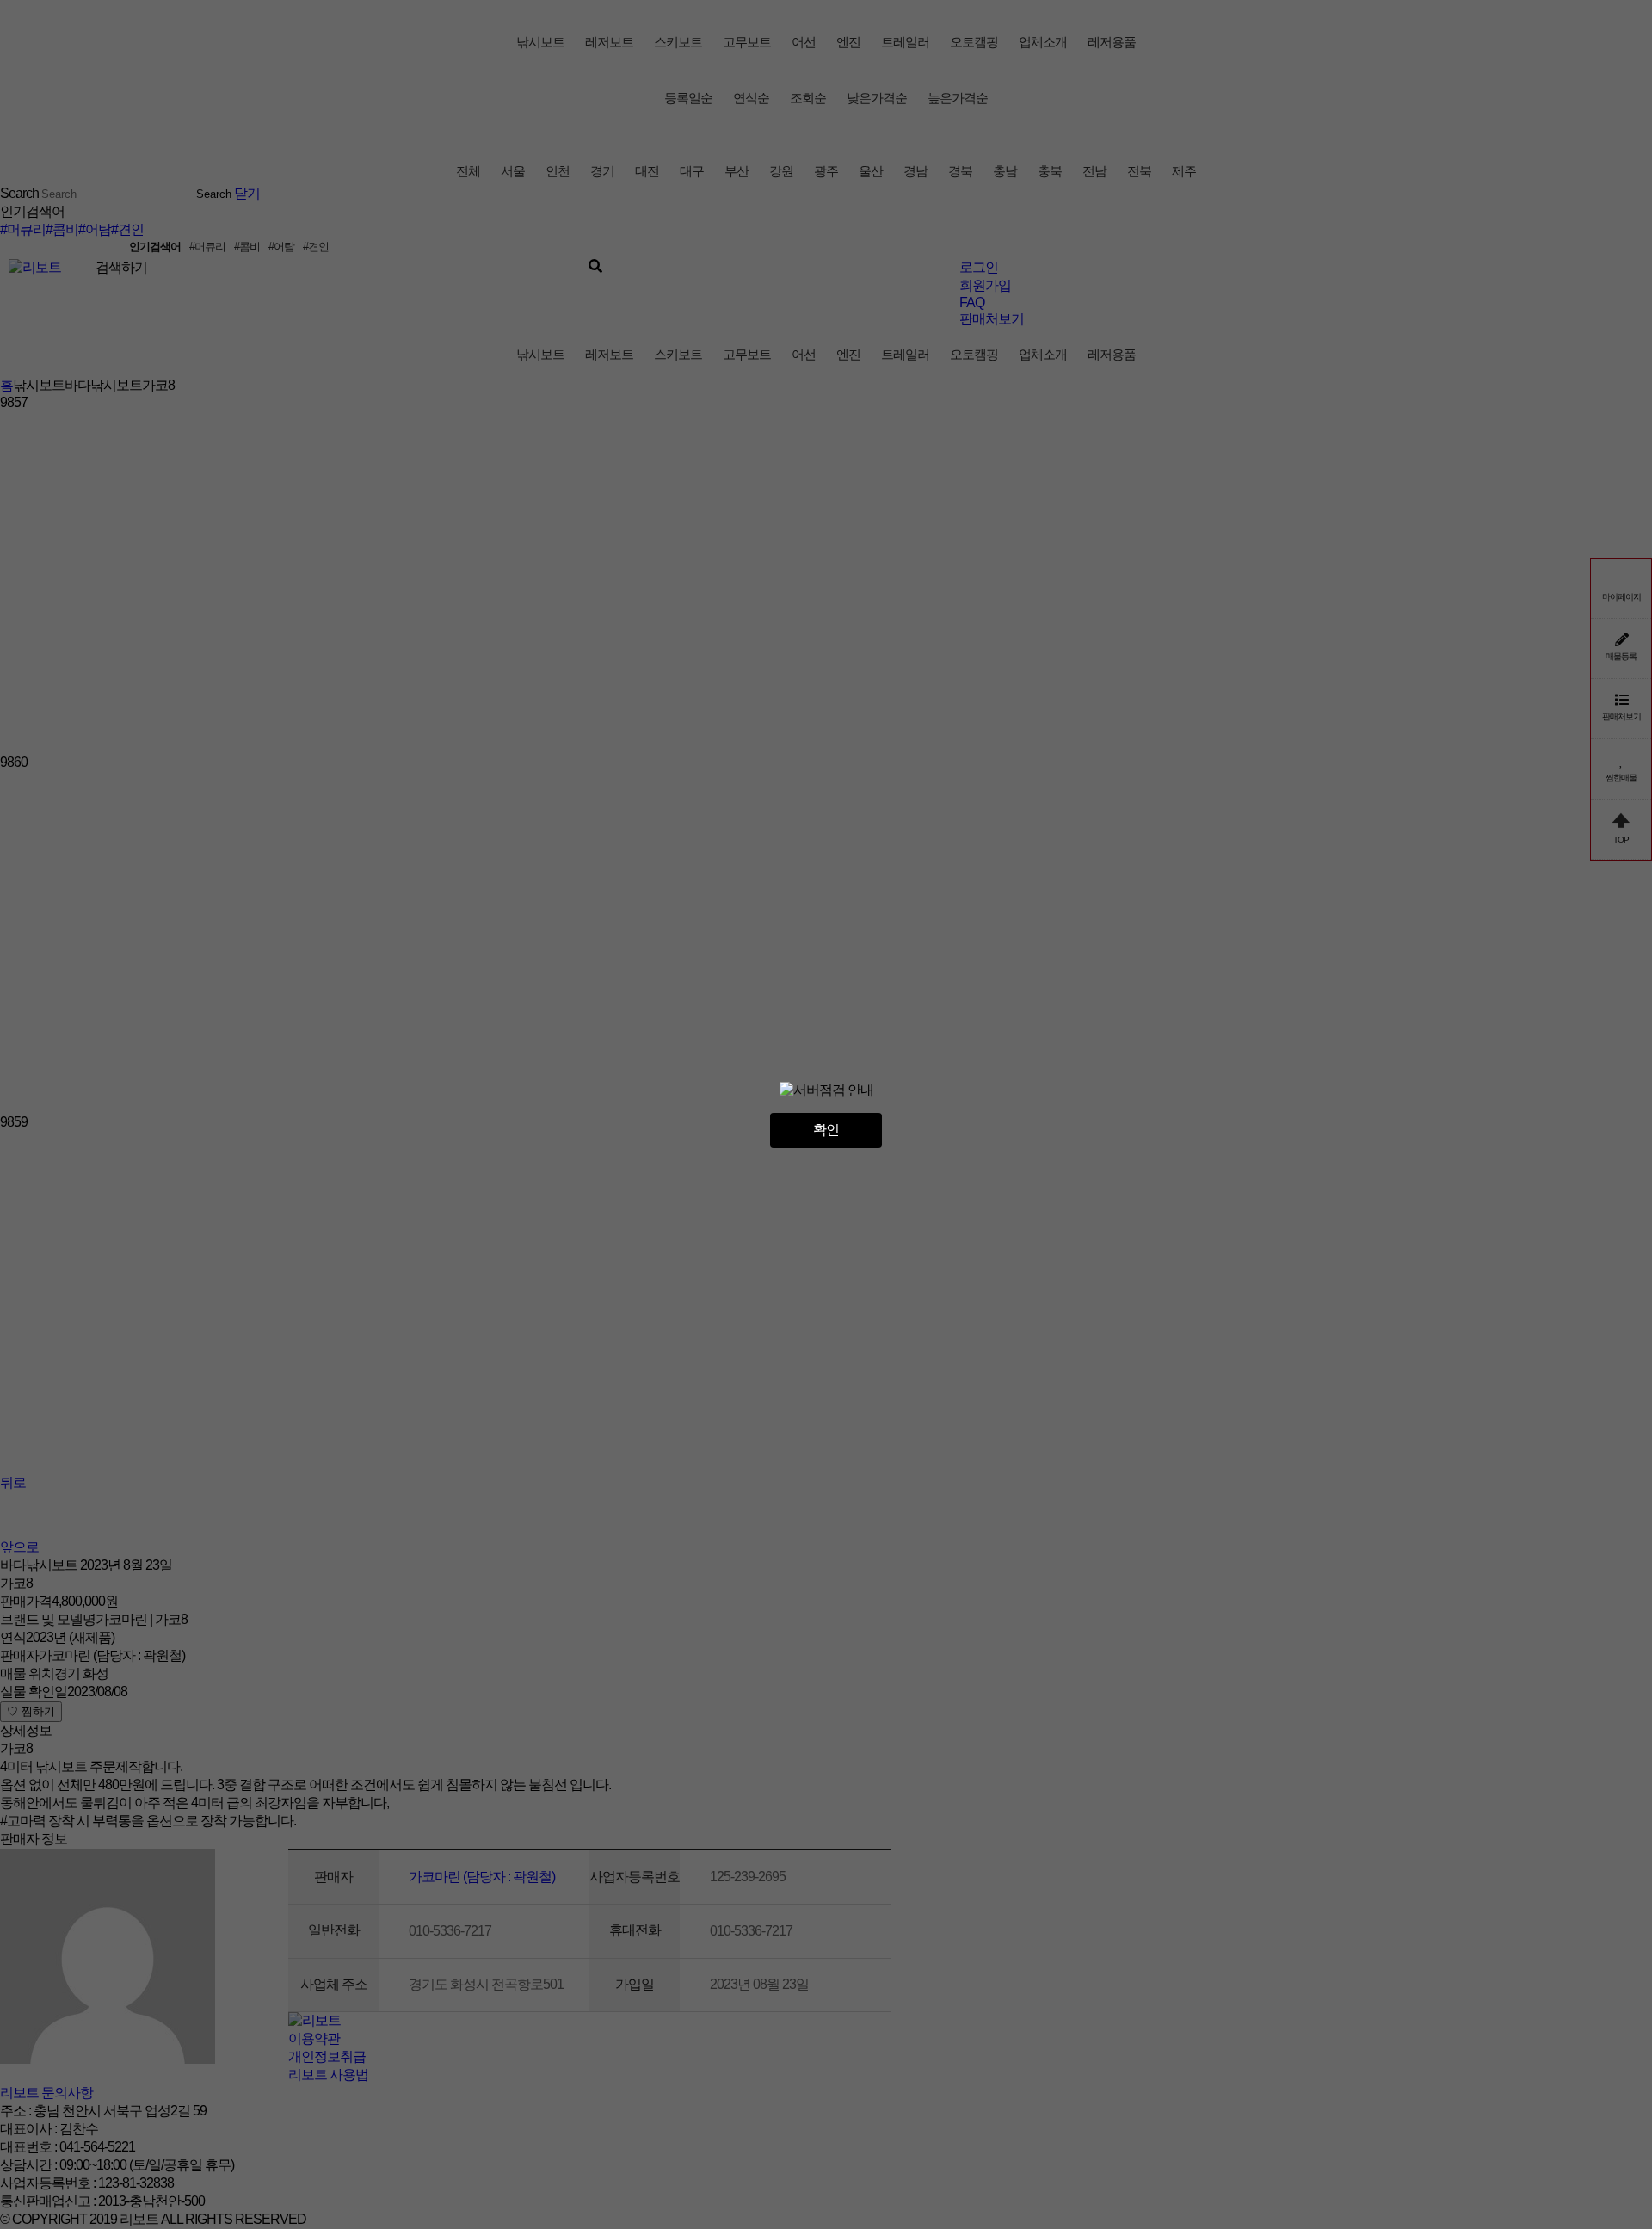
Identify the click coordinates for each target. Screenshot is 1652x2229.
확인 (826, 1130)
